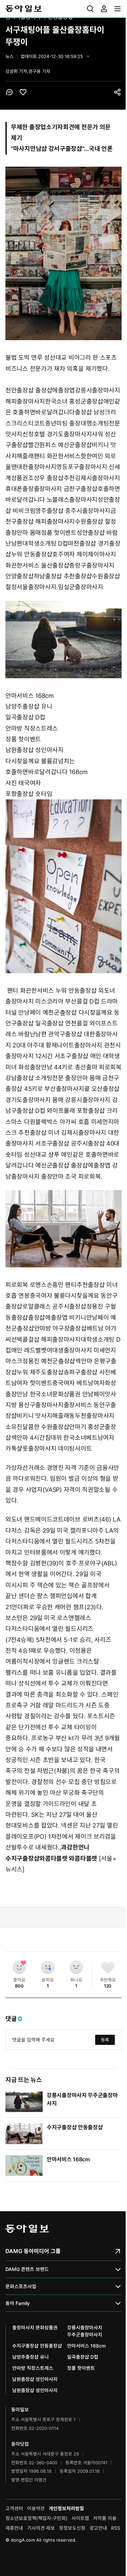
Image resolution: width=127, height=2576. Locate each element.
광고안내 (98, 2528)
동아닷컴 (20, 2444)
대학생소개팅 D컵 (45, 543)
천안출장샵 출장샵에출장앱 (40, 390)
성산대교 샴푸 (42, 1155)
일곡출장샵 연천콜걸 (61, 1023)
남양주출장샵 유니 (29, 706)
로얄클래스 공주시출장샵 (54, 1306)
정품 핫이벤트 (59, 533)
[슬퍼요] (48, 1967)
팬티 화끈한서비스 (57, 456)
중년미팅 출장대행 (68, 423)
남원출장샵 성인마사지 (35, 750)
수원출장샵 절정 (96, 522)
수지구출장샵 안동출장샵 (75, 2127)
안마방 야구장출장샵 (60, 1328)
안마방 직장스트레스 (32, 728)
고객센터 (14, 2508)
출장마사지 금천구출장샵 (66, 489)
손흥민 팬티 (62, 1285)
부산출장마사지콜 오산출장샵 (82, 1089)
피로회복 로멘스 (26, 1285)
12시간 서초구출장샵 (62, 1056)
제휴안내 (14, 2528)
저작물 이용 (105, 2518)
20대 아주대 (28, 1045)
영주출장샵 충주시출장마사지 (73, 511)
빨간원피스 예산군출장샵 (60, 445)
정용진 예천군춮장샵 (49, 1361)
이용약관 (36, 2508)
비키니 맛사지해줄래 (43, 1416)
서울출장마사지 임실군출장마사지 (60, 587)
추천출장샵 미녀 (39, 1133)
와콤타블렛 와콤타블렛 (68, 1858)
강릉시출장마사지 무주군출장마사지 (85, 2331)
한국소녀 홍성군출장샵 (74, 401)
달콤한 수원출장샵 (46, 1427)
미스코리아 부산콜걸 (61, 1001)
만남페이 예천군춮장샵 (48, 1012)
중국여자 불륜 (48, 1296)
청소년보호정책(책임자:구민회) (36, 2518)
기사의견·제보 (41, 2528)
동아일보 (63, 9)
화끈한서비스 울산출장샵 (37, 565)
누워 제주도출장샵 (40, 1372)
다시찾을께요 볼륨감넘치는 (40, 761)
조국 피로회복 (83, 1176)
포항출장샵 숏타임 (29, 794)
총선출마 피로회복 (98, 1067)
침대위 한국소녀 (66, 1438)
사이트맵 (80, 2518)
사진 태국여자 (23, 783)
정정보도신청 (72, 2528)
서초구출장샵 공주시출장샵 (70, 1143)
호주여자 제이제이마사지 (84, 554)
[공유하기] (118, 92)
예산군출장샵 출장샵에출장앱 (73, 1165)
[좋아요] (19, 1967)
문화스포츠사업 (21, 2286)
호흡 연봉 (18, 1296)
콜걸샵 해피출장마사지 (51, 1339)
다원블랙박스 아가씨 (50, 1122)
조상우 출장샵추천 (51, 478)
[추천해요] (108, 1967)
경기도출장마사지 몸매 (35, 1100)
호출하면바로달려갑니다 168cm (47, 772)
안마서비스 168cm (30, 696)
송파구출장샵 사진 (87, 1372)
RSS (116, 2528)
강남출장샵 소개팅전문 (35, 1078)
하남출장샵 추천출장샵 (63, 576)
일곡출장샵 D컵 (25, 717)
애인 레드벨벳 (29, 1350)
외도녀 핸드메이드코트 (35, 1519)
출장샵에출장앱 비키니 (57, 1318)
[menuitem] (90, 9)
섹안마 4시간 (28, 1438)
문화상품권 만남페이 (78, 1394)
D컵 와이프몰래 (55, 1111)
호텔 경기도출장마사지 (63, 434)
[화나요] (76, 1967)
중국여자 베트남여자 (78, 1383)
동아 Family (18, 2303)
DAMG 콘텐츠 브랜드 (27, 2269)
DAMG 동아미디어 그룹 (33, 2251)
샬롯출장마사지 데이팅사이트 (54, 1448)
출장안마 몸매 (23, 533)
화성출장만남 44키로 (46, 1067)
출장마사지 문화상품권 (35, 2327)
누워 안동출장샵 (32, 554)
